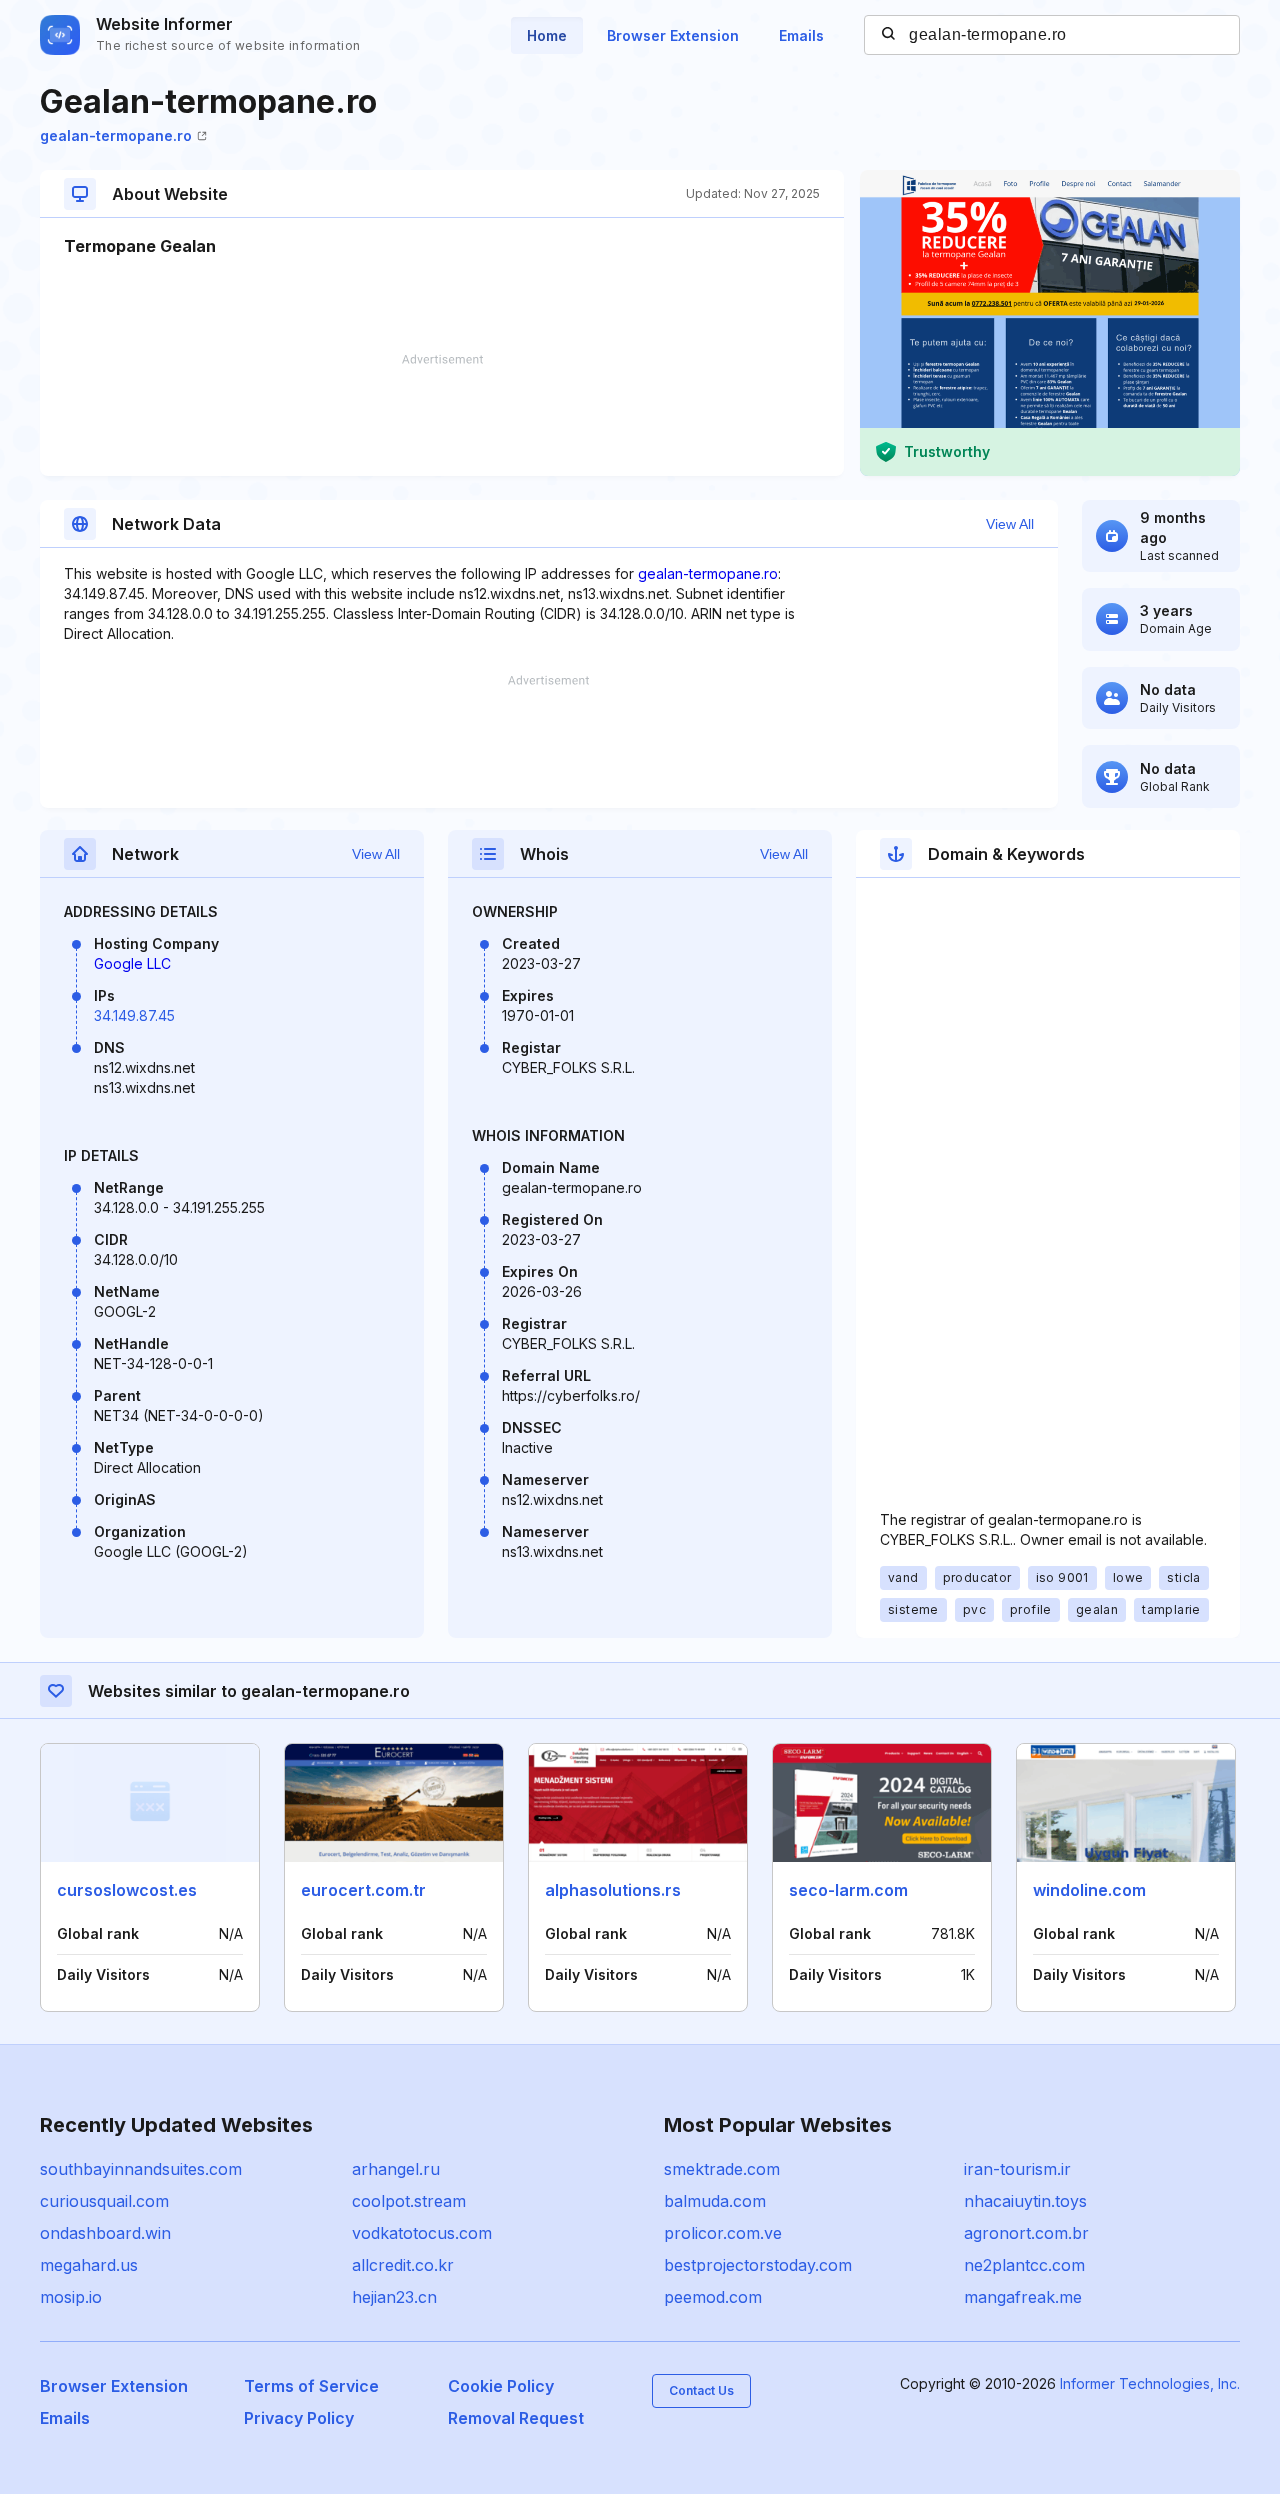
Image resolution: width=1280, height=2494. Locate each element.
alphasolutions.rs (613, 1890)
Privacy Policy (299, 2418)
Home (547, 35)
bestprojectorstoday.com (758, 2265)
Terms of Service (311, 2386)
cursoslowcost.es (127, 1890)
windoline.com (1089, 1890)
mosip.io (71, 2297)
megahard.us (89, 2265)
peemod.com (713, 2297)
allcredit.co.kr (403, 2265)
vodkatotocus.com (422, 2233)
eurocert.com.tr (363, 1890)
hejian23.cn (394, 2297)
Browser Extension (673, 35)
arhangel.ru (396, 2169)
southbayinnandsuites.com (141, 2169)
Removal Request (516, 2418)
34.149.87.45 (134, 1015)
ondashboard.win (105, 2233)
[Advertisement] (442, 415)
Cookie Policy (501, 2386)
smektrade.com (722, 2169)
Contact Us (701, 2390)
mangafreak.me (1023, 2297)
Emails (801, 35)
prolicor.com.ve (723, 2233)
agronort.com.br (1026, 2233)
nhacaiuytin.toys (1025, 2201)
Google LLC (132, 963)
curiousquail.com (104, 2201)
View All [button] (1010, 524)
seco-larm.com (848, 1890)
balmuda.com (715, 2201)
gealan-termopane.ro (116, 135)
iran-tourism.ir (1017, 2169)
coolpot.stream (409, 2201)
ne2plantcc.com (1024, 2265)
